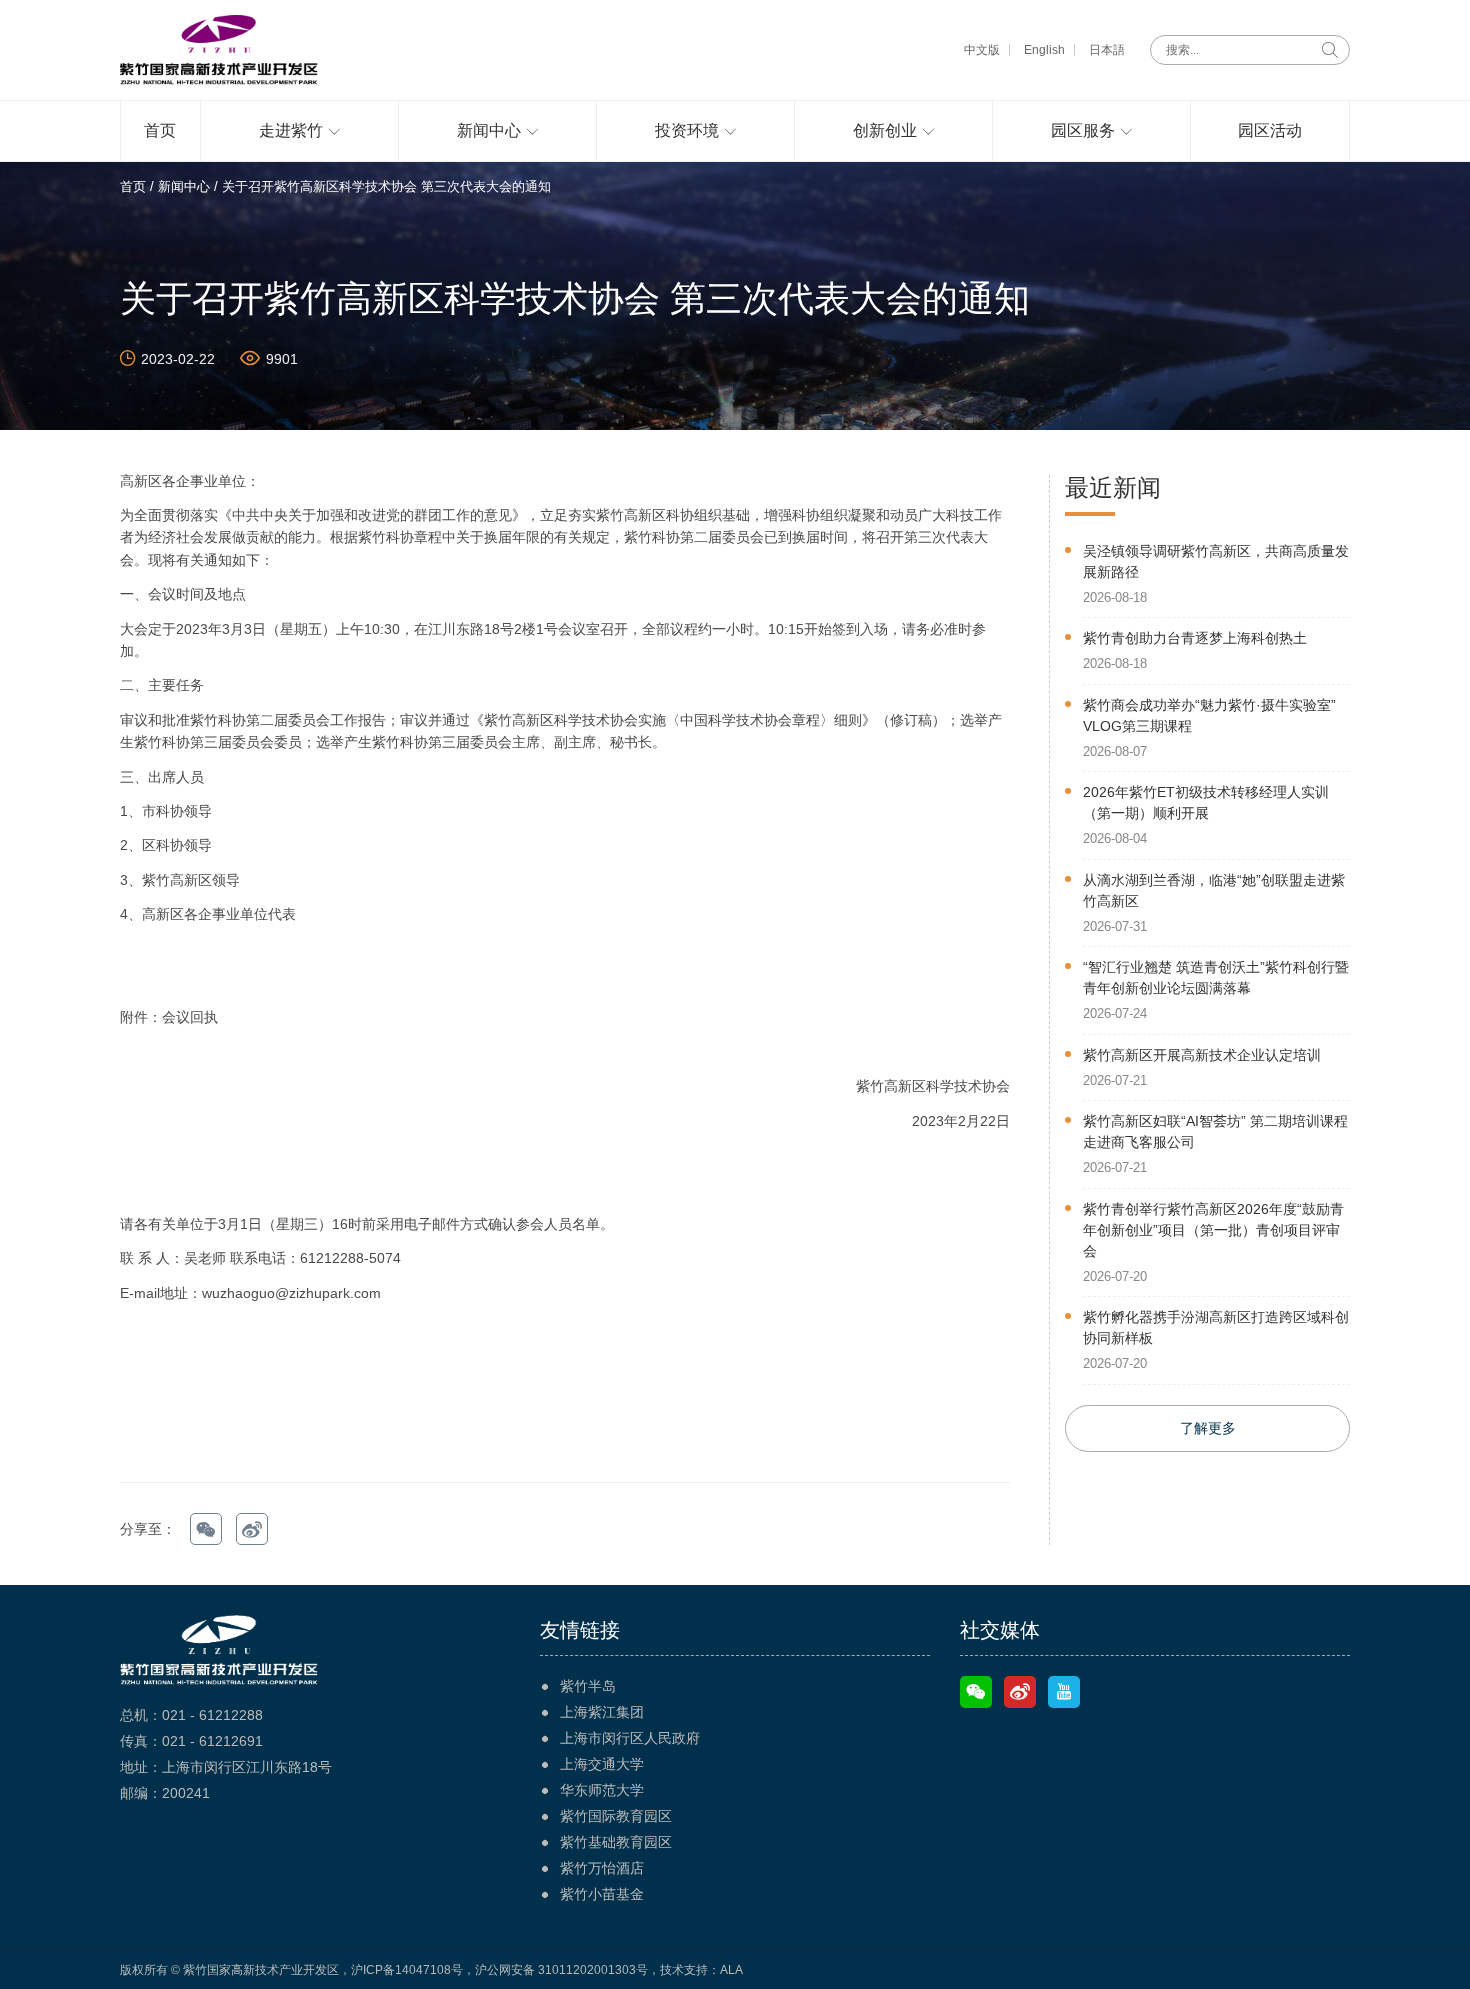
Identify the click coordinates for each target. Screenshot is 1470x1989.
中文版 (982, 50)
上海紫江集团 (602, 1712)
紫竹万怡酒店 (602, 1868)
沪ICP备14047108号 (407, 1970)
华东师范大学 (602, 1790)
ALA (731, 1970)
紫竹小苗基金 (602, 1894)
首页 (133, 186)
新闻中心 (184, 186)
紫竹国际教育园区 (616, 1816)
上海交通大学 (602, 1764)
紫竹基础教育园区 (616, 1842)
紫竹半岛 (588, 1686)
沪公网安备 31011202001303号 (561, 1970)
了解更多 (1208, 1428)
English (1044, 50)
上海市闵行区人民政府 (630, 1738)
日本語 (1107, 50)
